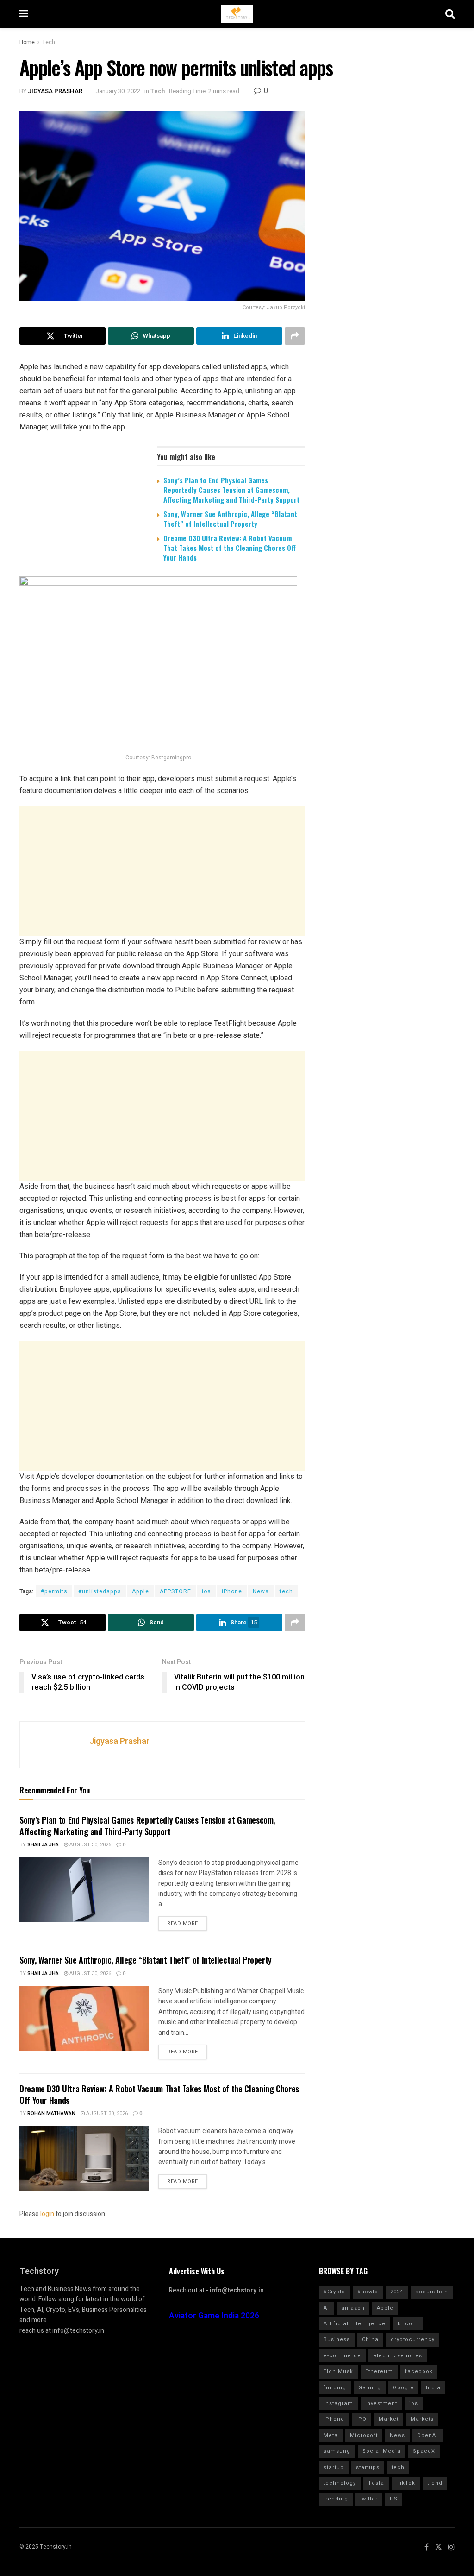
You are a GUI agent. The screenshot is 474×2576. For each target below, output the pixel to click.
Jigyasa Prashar (55, 91)
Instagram (338, 2403)
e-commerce (342, 2356)
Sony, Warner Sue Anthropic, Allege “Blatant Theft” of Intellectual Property (230, 519)
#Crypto (334, 2292)
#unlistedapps (100, 1591)
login (47, 2214)
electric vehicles (398, 2356)
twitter (369, 2499)
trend (435, 2483)
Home (27, 42)
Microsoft (364, 2435)
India (433, 2388)
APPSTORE (175, 1591)
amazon (353, 2308)
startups (368, 2467)
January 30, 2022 (118, 91)
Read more (183, 1923)
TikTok (406, 2483)
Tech (49, 42)
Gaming (370, 2388)
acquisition (432, 2292)
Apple (140, 1591)
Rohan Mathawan (51, 2113)
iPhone (232, 1591)
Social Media (382, 2451)
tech (286, 1591)
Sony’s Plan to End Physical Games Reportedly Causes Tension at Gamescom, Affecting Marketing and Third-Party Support (231, 490)
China (370, 2339)
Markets (422, 2419)
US (394, 2499)
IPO (362, 2419)
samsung (337, 2451)
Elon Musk (338, 2371)
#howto (368, 2292)
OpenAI (427, 2435)
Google (403, 2388)
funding (335, 2388)
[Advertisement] (162, 871)
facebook (419, 2371)
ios (206, 1591)
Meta (331, 2435)
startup (334, 2467)
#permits (54, 1591)
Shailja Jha (43, 1845)
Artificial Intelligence (355, 2324)
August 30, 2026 (90, 1845)
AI (326, 2308)
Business (337, 2339)
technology (340, 2483)
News (261, 1591)
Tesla (376, 2483)
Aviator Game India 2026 (214, 2316)
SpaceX (424, 2451)
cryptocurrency (413, 2339)
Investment (381, 2403)
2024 (397, 2292)
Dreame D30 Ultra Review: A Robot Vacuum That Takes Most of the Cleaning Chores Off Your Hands (230, 548)
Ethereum (379, 2371)
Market (389, 2419)
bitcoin (408, 2324)
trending (336, 2499)
